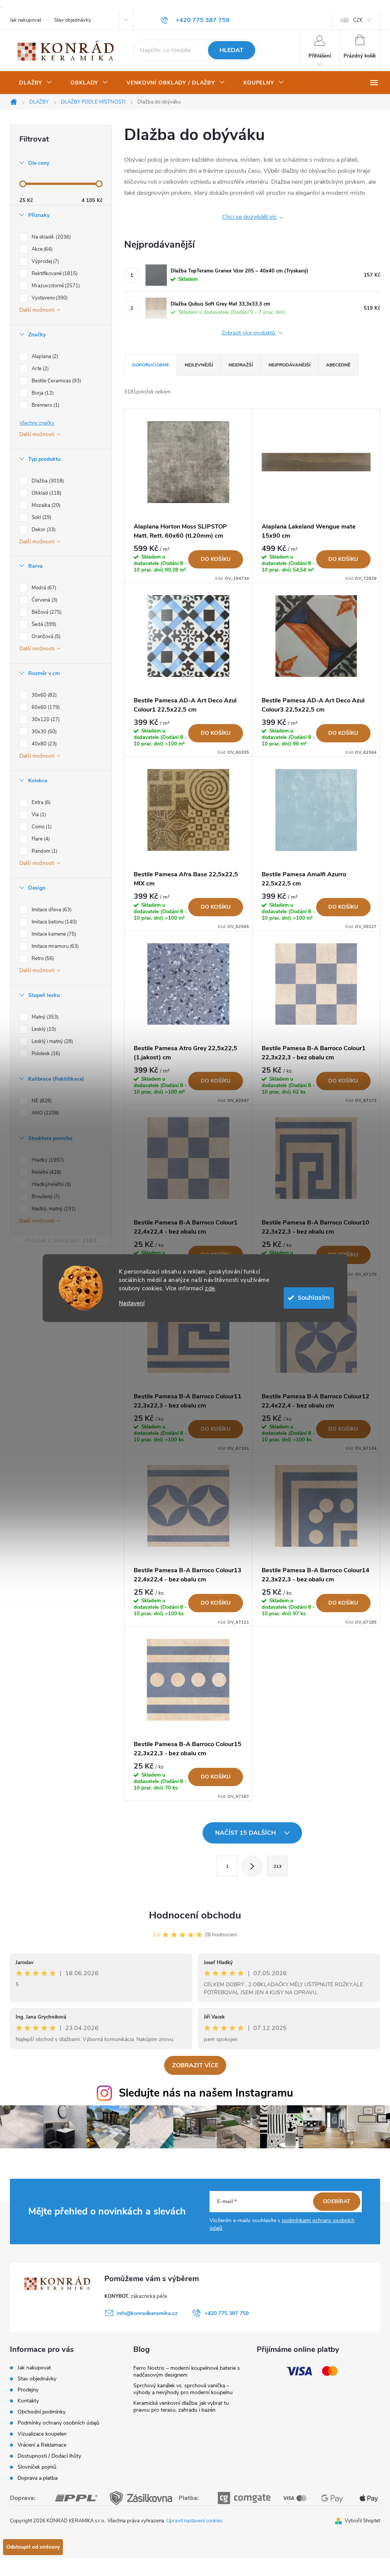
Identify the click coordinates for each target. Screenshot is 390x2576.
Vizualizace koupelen (42, 2434)
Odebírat (337, 2201)
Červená (44, 600)
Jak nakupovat (26, 20)
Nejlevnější (199, 365)
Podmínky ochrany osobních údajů (58, 2423)
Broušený (45, 1197)
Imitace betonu (54, 922)
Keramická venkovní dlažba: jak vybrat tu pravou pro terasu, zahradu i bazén (181, 2406)
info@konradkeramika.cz (147, 2313)
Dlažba (47, 481)
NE (41, 1101)
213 (277, 1866)
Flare (40, 839)
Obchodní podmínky (42, 2412)
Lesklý (43, 1029)
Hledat (231, 50)
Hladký (47, 1160)
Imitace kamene (53, 934)
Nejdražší (241, 365)
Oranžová (45, 637)
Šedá (43, 624)
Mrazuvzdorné (55, 286)
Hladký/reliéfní (50, 1185)
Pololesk (45, 1054)
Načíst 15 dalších (246, 1833)
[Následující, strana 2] (252, 1866)
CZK (358, 20)
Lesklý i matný (52, 1041)
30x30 (43, 732)
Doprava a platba (38, 2478)
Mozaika (45, 505)
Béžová (46, 612)
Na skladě (50, 237)
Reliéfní (46, 1172)
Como (41, 827)
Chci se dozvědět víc (249, 217)
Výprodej (45, 261)
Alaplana (44, 357)
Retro (42, 958)
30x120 (45, 720)
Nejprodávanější (289, 365)
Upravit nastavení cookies (194, 2521)
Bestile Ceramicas (56, 381)
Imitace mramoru (54, 946)
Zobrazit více (195, 2065)
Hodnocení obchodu (195, 1915)
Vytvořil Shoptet (362, 2521)
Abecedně (338, 365)
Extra (40, 802)
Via (38, 815)
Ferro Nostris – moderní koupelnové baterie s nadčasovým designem (187, 2371)
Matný (44, 1017)
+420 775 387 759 (227, 2313)
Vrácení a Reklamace (42, 2445)
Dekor (43, 530)
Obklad (46, 493)
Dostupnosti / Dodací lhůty (49, 2456)
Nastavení (132, 1303)
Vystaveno (49, 298)
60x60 (45, 707)
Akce (41, 249)
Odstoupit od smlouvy (33, 2547)
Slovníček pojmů (37, 2467)
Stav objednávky (73, 20)
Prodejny (28, 2390)
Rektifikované (54, 274)
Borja (42, 393)
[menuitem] (36, 83)
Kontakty (28, 2401)
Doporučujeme (151, 365)
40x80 (43, 744)
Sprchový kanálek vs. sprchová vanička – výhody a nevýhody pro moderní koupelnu (183, 2389)
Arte (39, 369)
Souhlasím (314, 1298)
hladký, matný (53, 1209)
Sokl (41, 517)
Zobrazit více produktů (249, 333)
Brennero (45, 405)
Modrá (43, 588)
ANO (45, 1113)
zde (210, 1288)
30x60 (43, 695)
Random (44, 851)
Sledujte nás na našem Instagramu (206, 2093)
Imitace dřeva (51, 910)
